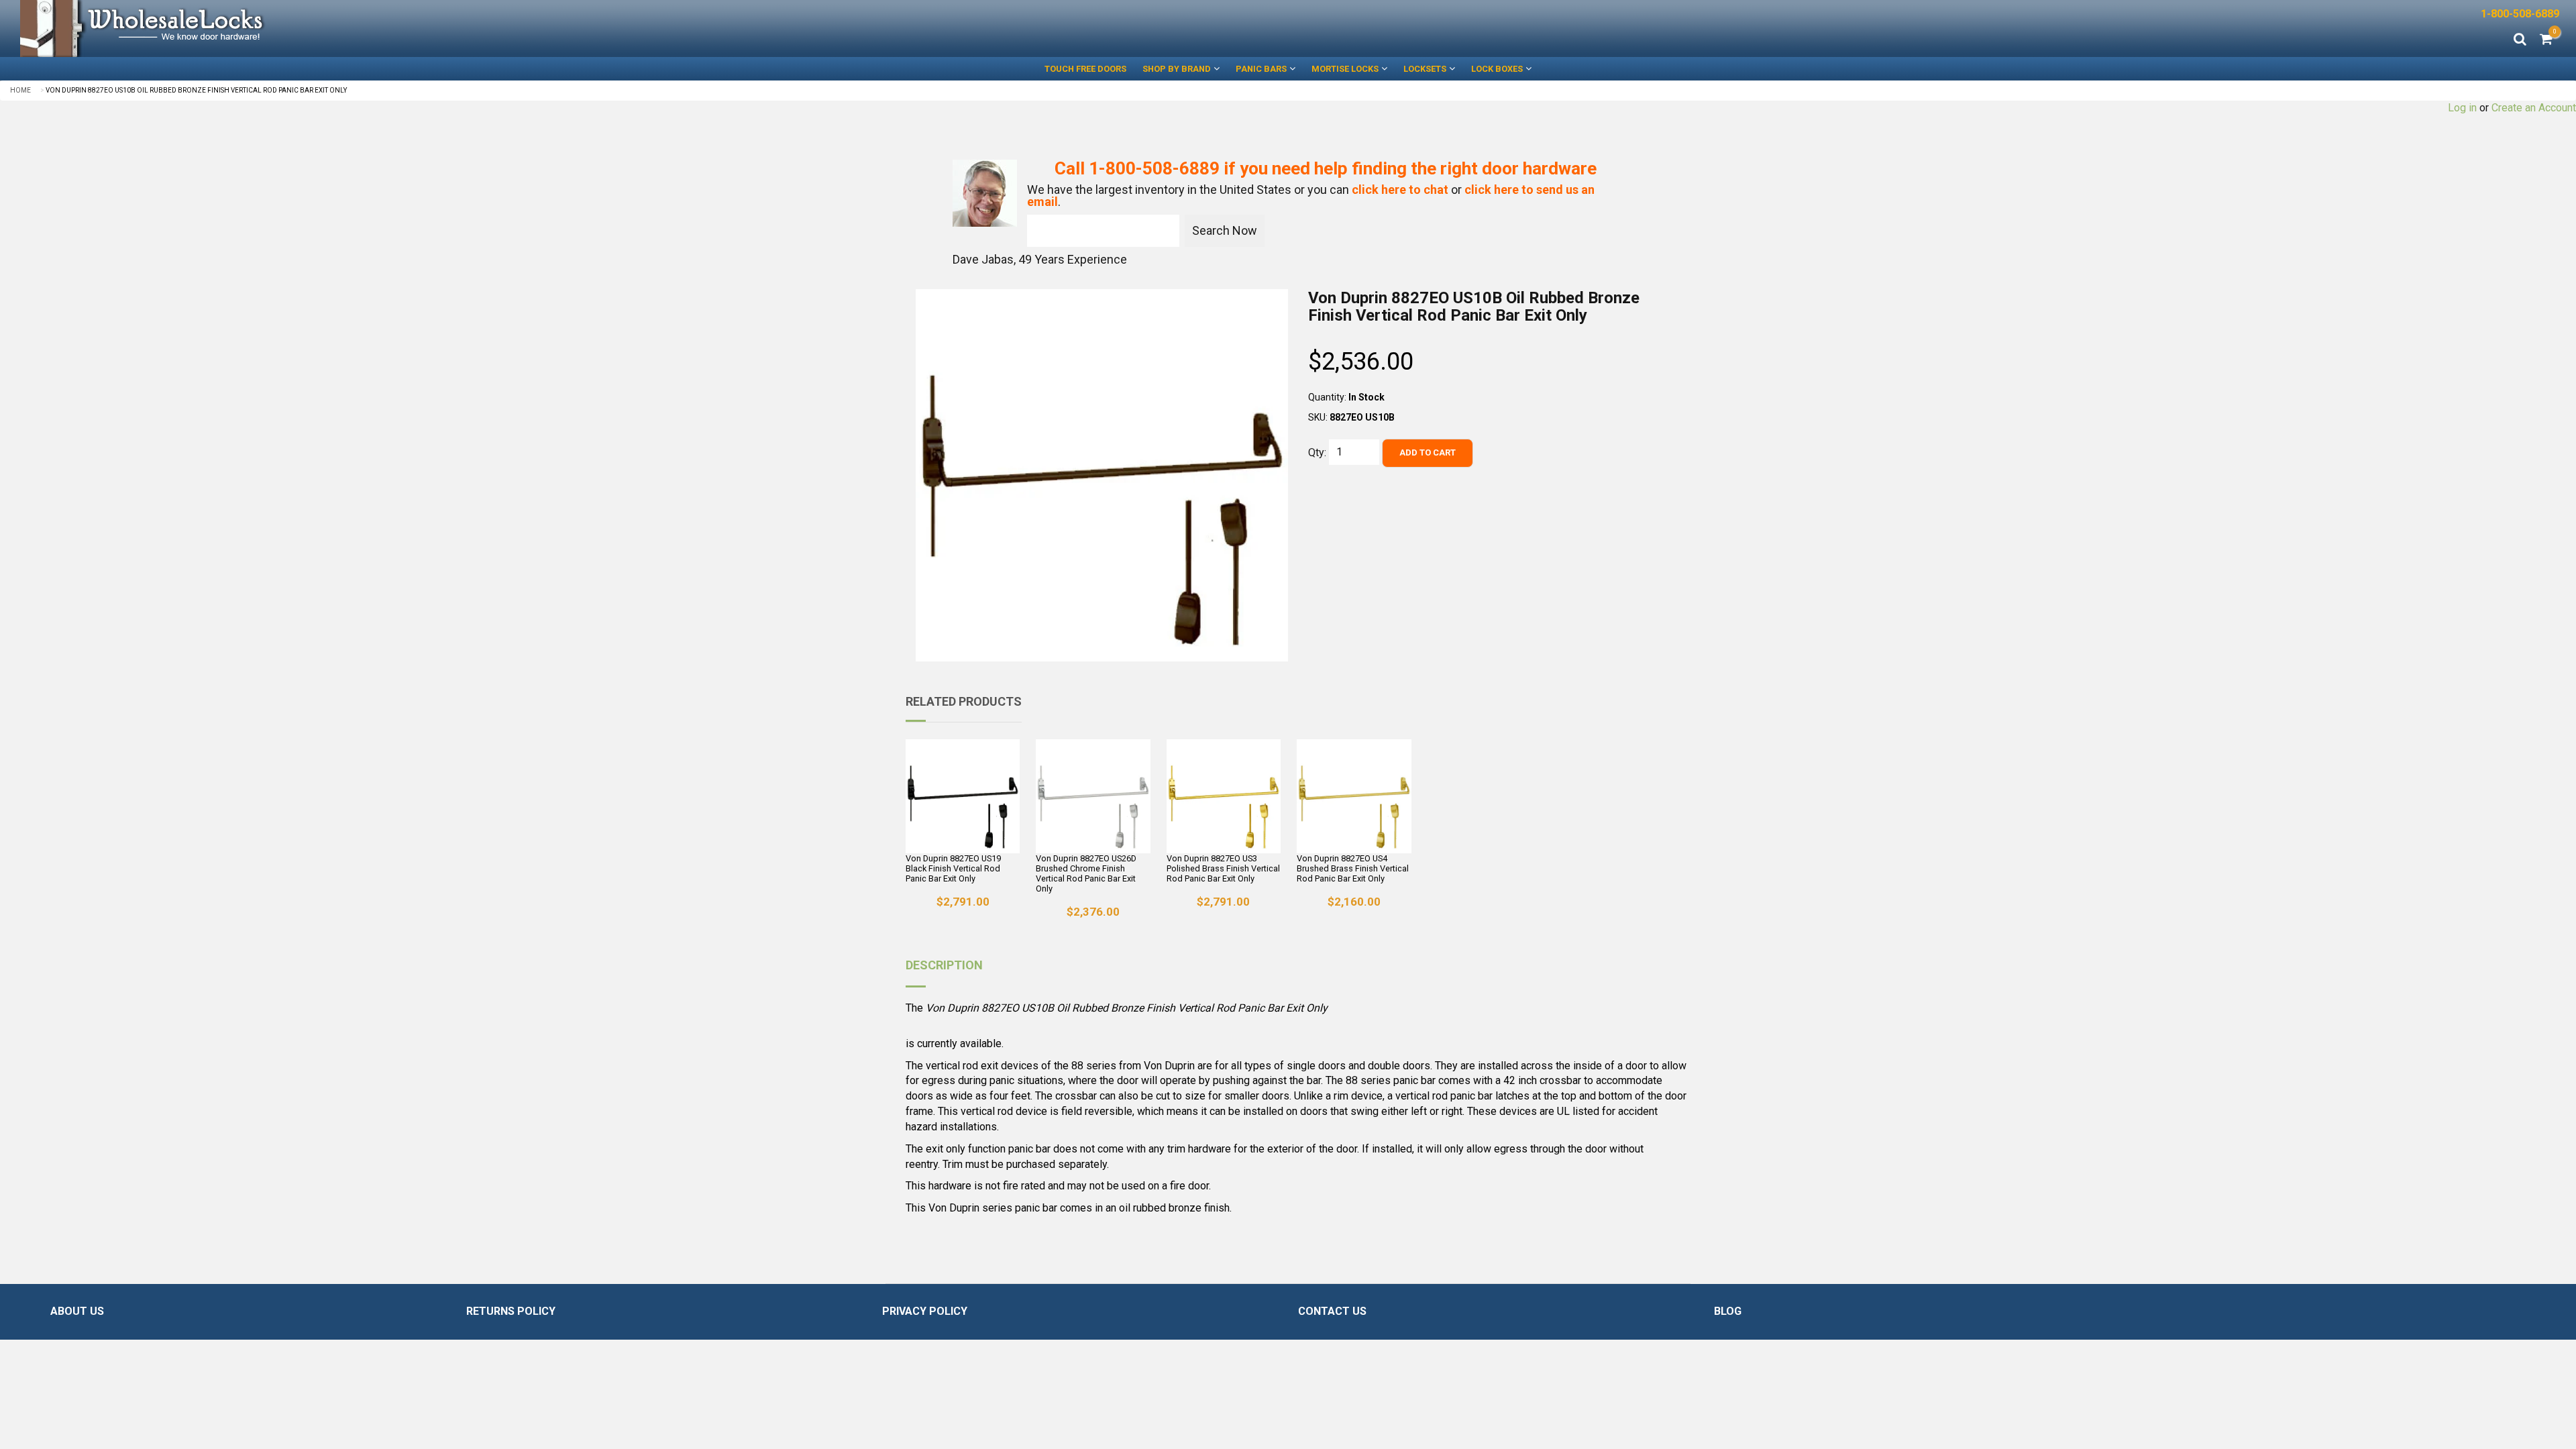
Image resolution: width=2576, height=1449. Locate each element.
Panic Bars (1261, 69)
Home (20, 90)
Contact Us (1332, 1311)
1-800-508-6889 (2520, 14)
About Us (77, 1311)
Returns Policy (511, 1311)
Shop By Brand (1177, 69)
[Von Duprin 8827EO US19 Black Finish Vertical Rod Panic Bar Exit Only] (963, 796)
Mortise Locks (1345, 69)
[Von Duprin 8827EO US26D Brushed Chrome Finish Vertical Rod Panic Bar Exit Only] (1093, 796)
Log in (2462, 108)
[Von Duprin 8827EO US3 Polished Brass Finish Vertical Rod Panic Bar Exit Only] (1224, 796)
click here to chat (1400, 190)
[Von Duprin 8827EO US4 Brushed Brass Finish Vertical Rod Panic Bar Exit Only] (1354, 796)
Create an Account (2534, 108)
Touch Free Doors (1085, 69)
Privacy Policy (925, 1311)
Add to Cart (1428, 452)
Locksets (1425, 69)
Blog (1728, 1311)
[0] (2546, 40)
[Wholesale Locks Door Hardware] (644, 29)
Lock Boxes (1497, 69)
